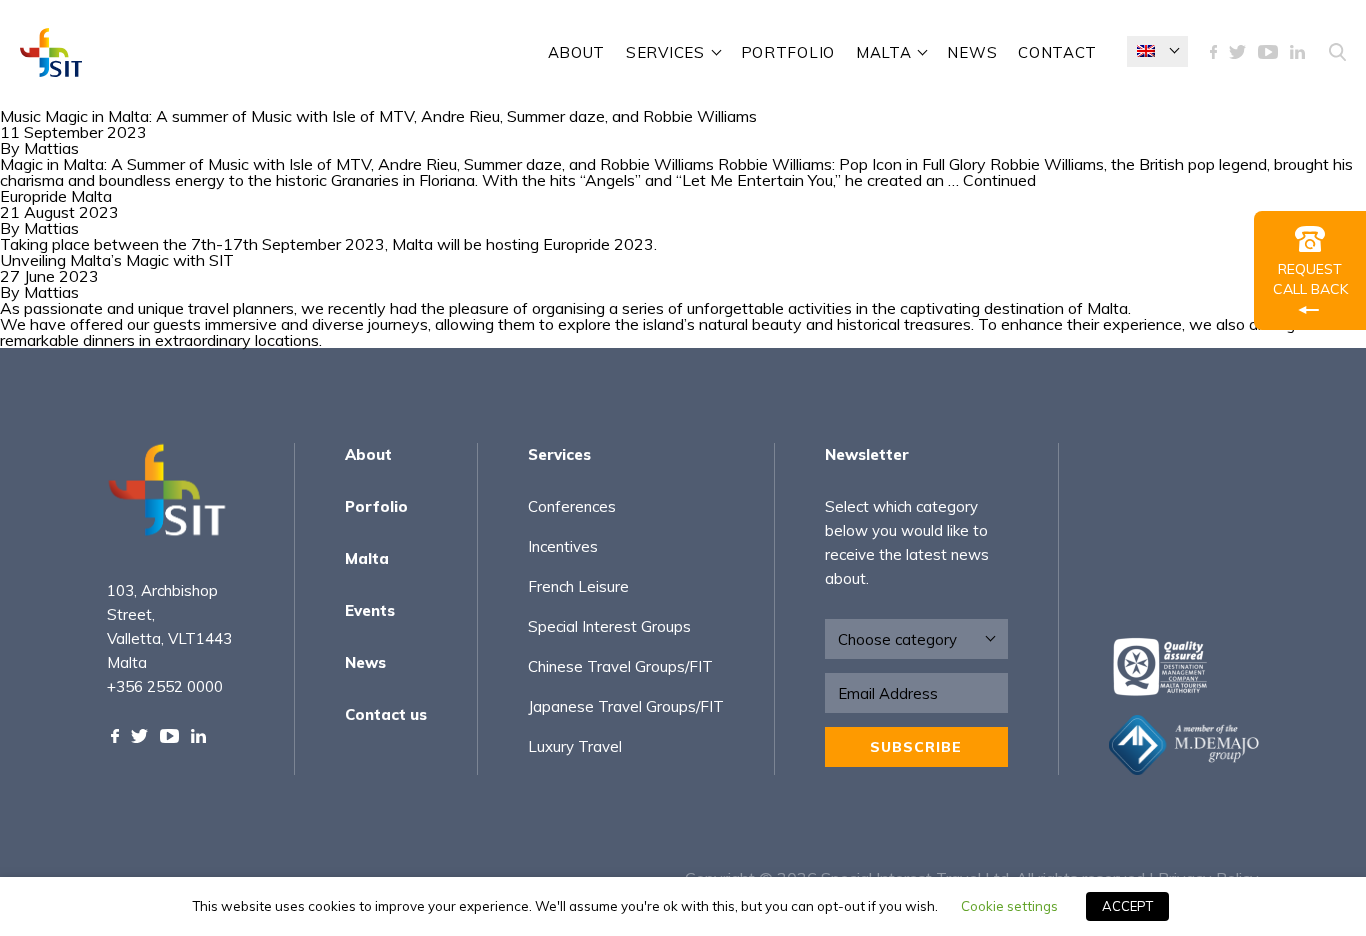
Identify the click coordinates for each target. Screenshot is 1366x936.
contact (1057, 52)
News (972, 52)
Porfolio (376, 506)
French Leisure (578, 586)
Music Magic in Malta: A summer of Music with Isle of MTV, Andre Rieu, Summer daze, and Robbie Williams (378, 116)
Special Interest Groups (609, 626)
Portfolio (788, 52)
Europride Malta (56, 196)
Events (370, 610)
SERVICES (665, 52)
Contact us (386, 714)
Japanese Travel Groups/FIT (626, 706)
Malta (884, 52)
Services (559, 454)
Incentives (563, 546)
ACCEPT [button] (1127, 906)
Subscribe (916, 747)
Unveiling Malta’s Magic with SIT (117, 260)
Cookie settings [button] (1009, 906)
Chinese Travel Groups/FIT (620, 666)
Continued (999, 180)
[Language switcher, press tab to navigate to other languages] (1157, 51)
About (577, 52)
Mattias (51, 148)
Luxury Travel (575, 746)
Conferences (572, 506)
